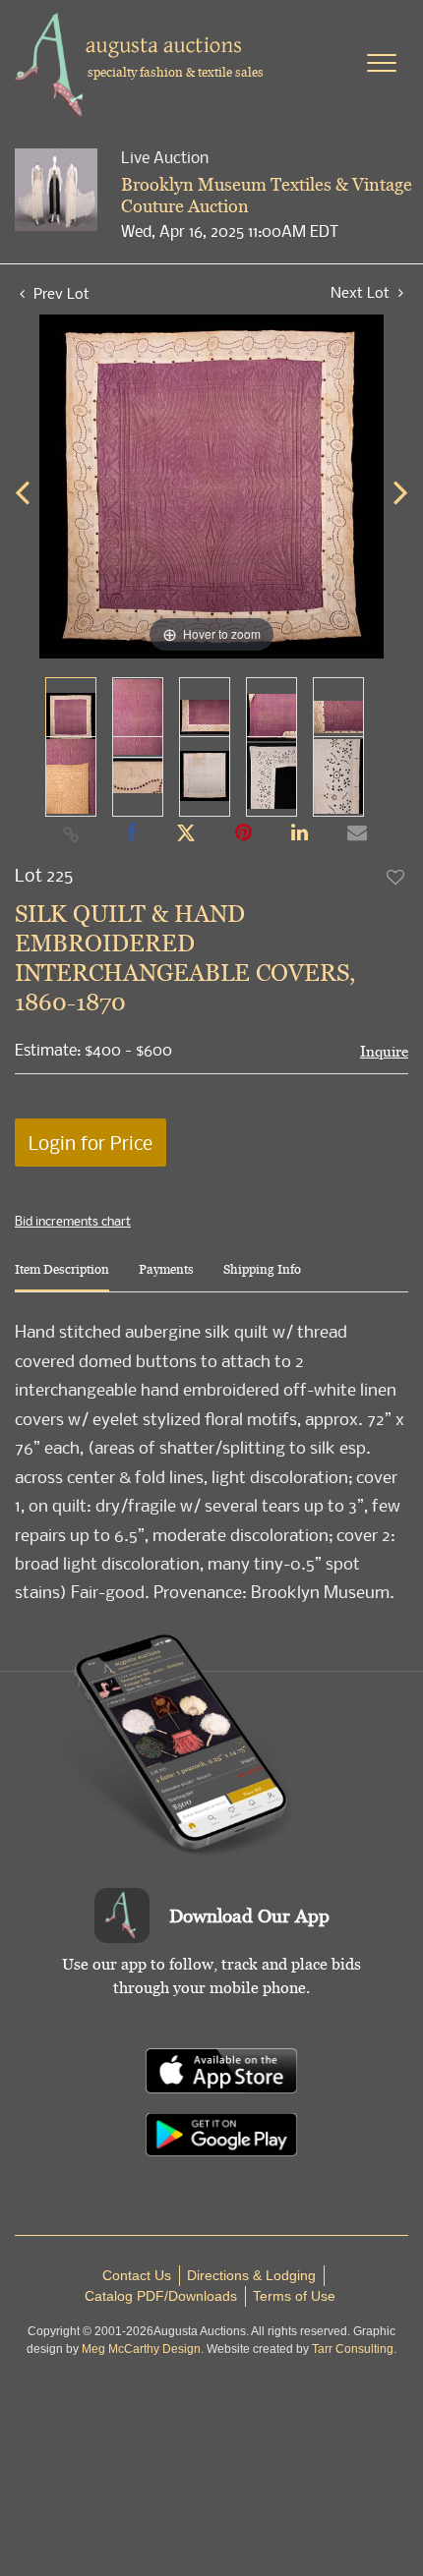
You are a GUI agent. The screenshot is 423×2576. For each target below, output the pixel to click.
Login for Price (91, 1143)
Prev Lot (60, 293)
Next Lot (362, 292)
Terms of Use (294, 2296)
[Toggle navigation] (382, 63)
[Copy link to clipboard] (72, 833)
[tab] (62, 1277)
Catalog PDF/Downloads (161, 2296)
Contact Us (137, 2275)
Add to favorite (396, 877)
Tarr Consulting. (354, 2349)
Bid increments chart (73, 1221)
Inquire (384, 1051)
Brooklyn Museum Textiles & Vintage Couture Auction (267, 195)
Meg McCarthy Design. (143, 2349)
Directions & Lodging (251, 2275)
